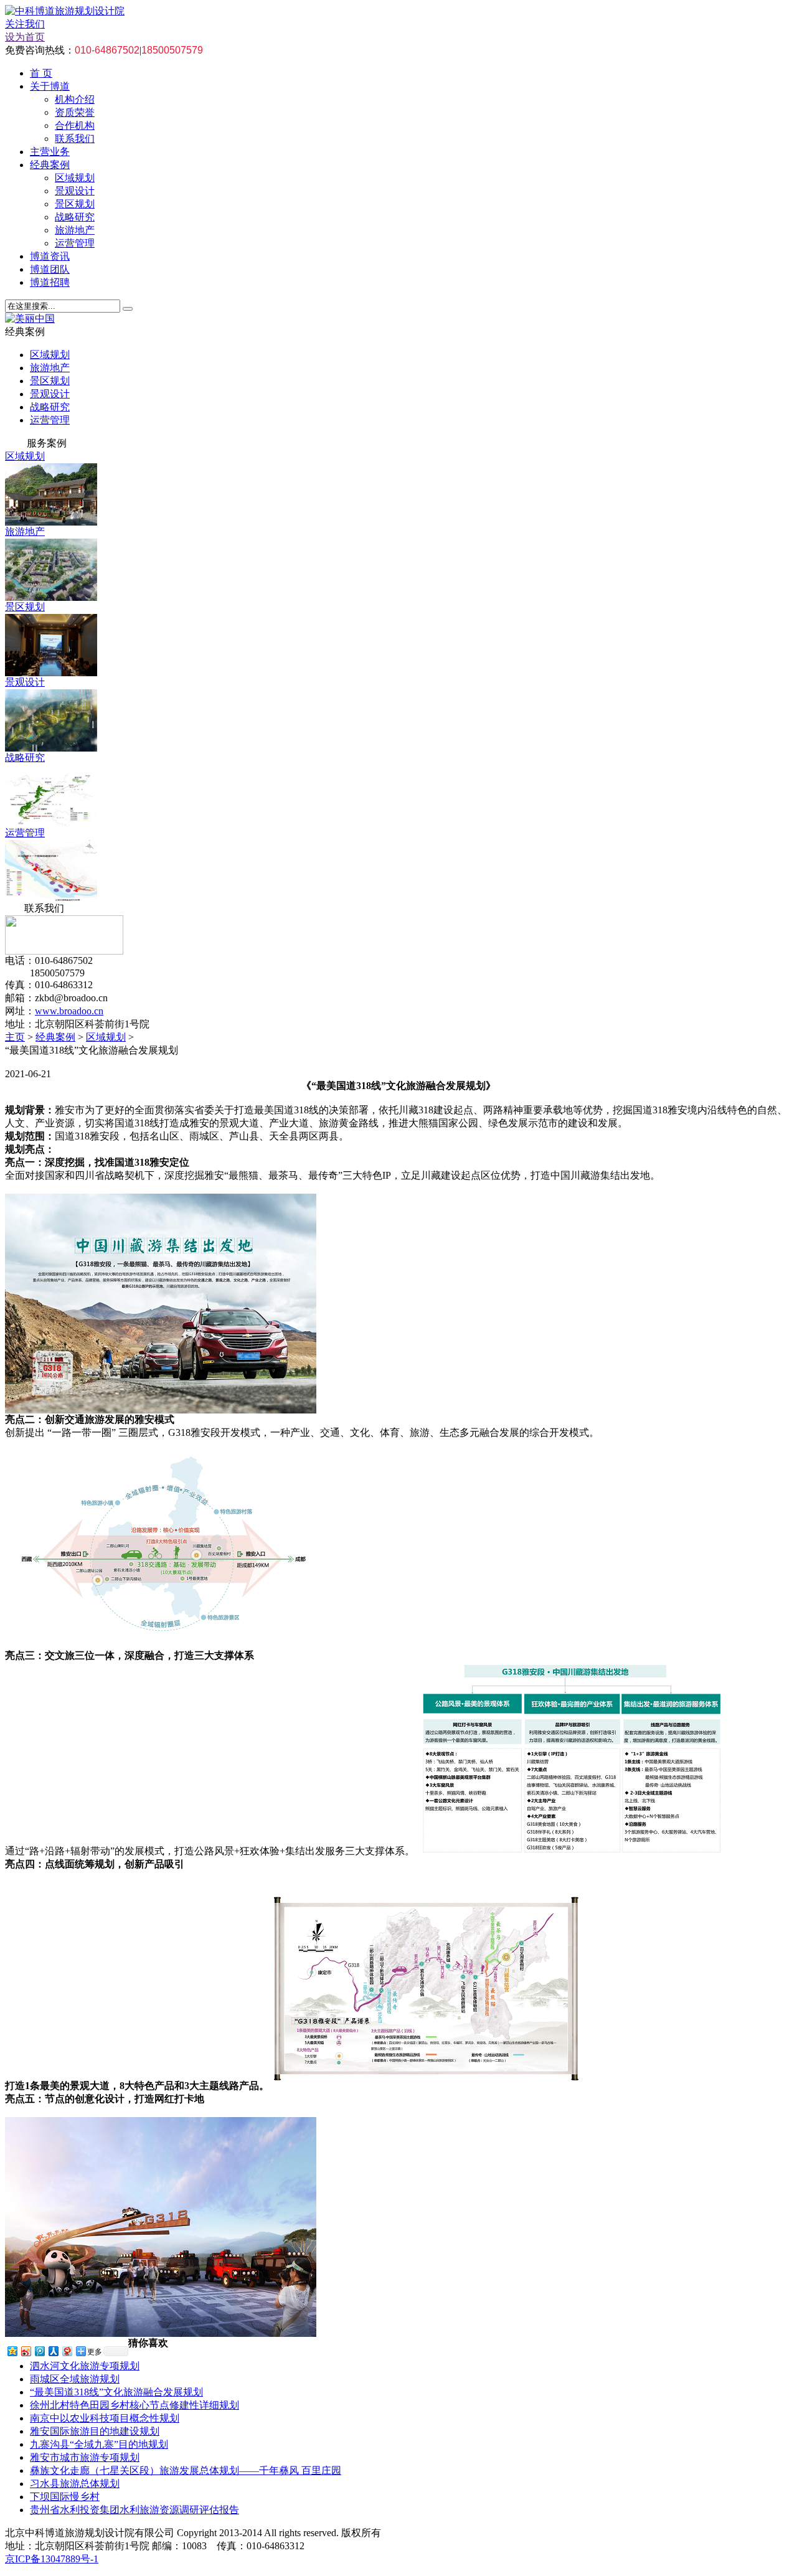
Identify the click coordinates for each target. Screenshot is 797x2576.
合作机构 (75, 125)
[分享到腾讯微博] (39, 2351)
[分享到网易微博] (67, 2351)
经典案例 (50, 165)
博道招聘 (50, 282)
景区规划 (75, 204)
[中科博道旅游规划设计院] (65, 11)
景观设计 (75, 191)
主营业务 (50, 152)
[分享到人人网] (53, 2351)
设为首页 (25, 37)
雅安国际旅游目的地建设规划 (95, 2431)
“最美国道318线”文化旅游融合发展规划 (116, 2392)
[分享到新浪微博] (26, 2351)
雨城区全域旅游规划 (75, 2379)
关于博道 (50, 86)
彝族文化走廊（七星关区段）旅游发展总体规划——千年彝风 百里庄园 (186, 2470)
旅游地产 (75, 230)
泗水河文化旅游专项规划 (85, 2366)
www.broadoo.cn (69, 1011)
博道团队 (50, 269)
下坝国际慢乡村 (65, 2497)
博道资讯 (50, 256)
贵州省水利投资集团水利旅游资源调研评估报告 (134, 2510)
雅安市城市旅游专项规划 (85, 2457)
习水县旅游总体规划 (75, 2484)
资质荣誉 (75, 112)
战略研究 (75, 217)
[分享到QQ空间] (12, 2351)
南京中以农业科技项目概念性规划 (105, 2418)
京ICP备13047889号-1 (52, 2559)
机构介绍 (75, 99)
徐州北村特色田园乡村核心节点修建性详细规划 (134, 2405)
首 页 (41, 73)
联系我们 (75, 139)
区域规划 (75, 178)
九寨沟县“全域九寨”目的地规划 (99, 2444)
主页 (15, 1037)
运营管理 (75, 243)
